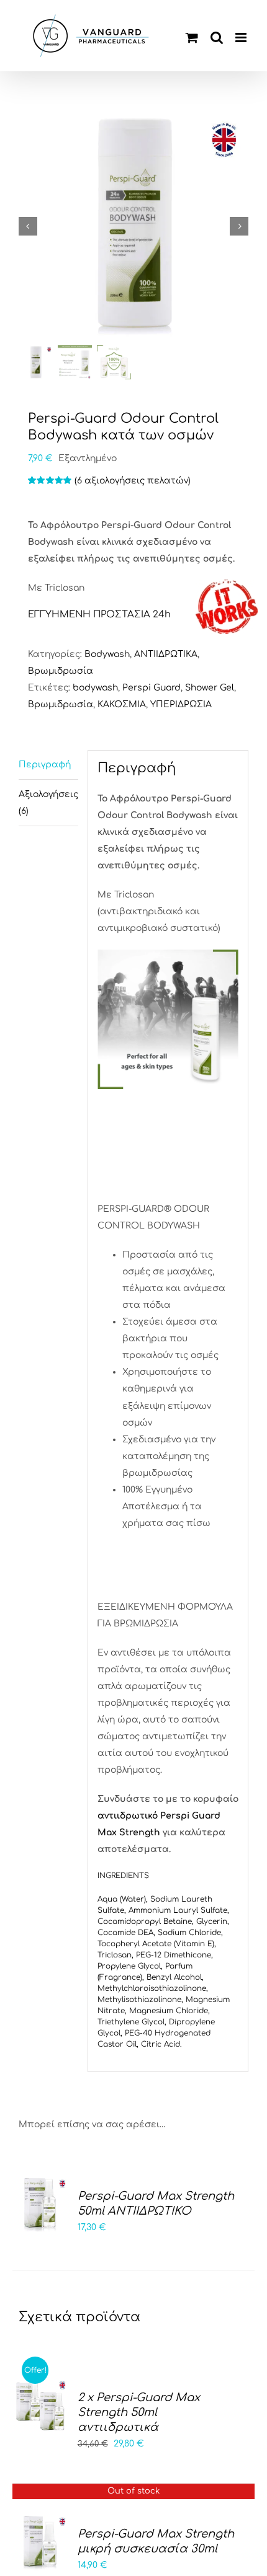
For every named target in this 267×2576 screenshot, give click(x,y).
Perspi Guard (152, 688)
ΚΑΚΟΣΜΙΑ (122, 704)
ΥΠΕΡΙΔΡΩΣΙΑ (181, 704)
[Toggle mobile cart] (192, 37)
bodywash (95, 688)
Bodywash (107, 654)
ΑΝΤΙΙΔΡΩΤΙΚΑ (166, 654)
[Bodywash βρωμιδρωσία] (133, 226)
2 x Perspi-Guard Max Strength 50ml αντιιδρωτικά (139, 2412)
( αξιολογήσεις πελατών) (133, 481)
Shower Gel (210, 688)
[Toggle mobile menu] (242, 37)
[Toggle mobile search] (217, 37)
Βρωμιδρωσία (61, 671)
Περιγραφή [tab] (45, 765)
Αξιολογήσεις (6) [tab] (48, 803)
